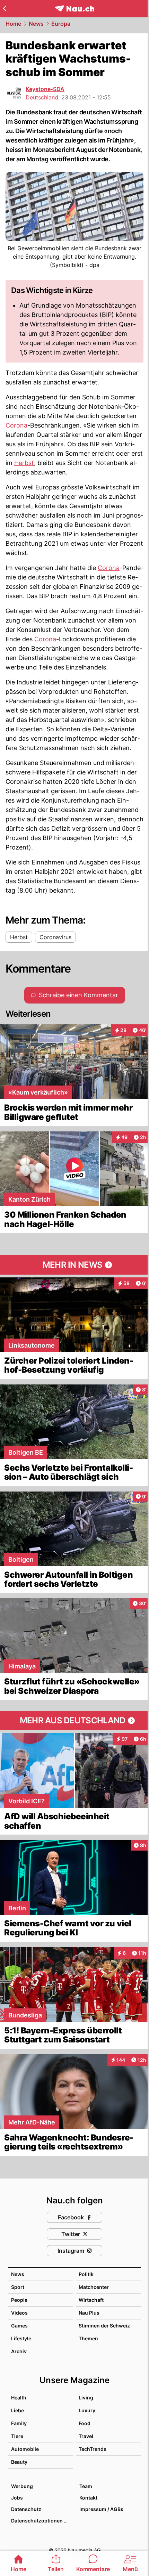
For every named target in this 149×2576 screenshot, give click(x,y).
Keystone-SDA (45, 89)
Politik (86, 2274)
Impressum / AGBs (101, 2509)
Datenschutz (26, 2509)
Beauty (19, 2462)
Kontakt (88, 2498)
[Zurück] (4, 8)
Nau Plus (89, 2313)
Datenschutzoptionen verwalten (42, 2521)
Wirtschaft (91, 2300)
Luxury (87, 2410)
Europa (61, 24)
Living (86, 2398)
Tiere (17, 2436)
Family (19, 2423)
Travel (86, 2436)
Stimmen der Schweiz (104, 2326)
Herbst (24, 463)
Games (19, 2326)
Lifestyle (21, 2338)
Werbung (22, 2486)
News (36, 24)
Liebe (17, 2410)
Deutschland (42, 97)
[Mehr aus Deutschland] (74, 1721)
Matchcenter (94, 2287)
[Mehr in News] (74, 1265)
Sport (18, 2287)
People (19, 2300)
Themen (88, 2338)
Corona (16, 425)
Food (85, 2423)
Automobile (25, 2449)
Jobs (17, 2498)
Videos (19, 2313)
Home (13, 24)
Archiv (19, 2351)
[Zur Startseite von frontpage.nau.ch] (75, 9)
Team (86, 2486)
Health (19, 2398)
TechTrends (93, 2449)
